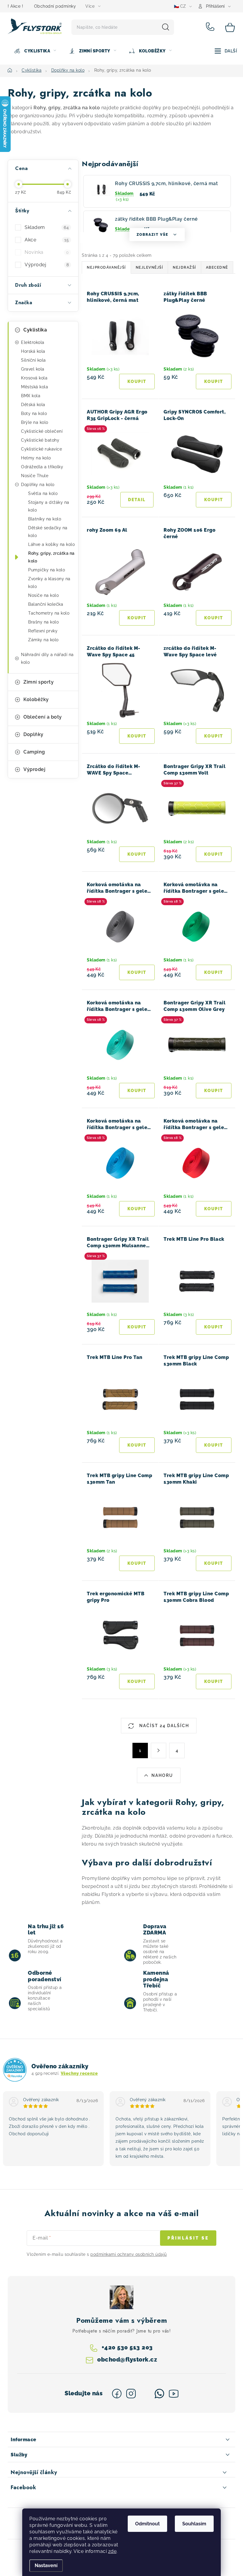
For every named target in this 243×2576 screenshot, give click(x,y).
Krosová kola (34, 378)
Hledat (166, 27)
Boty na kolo (34, 413)
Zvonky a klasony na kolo (49, 583)
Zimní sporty (39, 682)
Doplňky (33, 734)
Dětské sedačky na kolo (48, 532)
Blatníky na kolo (45, 519)
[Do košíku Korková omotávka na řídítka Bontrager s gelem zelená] (214, 972)
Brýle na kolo (35, 422)
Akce (47, 240)
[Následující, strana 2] (159, 1751)
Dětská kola (33, 405)
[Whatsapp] (159, 2394)
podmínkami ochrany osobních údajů (129, 2254)
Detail (137, 500)
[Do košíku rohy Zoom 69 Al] (137, 618)
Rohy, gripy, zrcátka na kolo (51, 557)
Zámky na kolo (43, 640)
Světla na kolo (43, 493)
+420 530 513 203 (211, 27)
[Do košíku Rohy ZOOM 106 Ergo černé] (214, 618)
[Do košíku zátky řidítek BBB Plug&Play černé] (214, 381)
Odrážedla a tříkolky (42, 467)
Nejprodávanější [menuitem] (106, 267)
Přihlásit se (188, 2238)
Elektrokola (33, 342)
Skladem (47, 227)
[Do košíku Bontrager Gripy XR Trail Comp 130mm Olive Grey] (214, 1091)
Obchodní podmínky (55, 6)
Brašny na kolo (43, 622)
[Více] (226, 51)
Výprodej (47, 265)
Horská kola (33, 351)
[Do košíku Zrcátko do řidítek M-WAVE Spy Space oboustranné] (137, 854)
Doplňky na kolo (38, 485)
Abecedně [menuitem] (217, 267)
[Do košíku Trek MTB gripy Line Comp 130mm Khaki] (214, 1563)
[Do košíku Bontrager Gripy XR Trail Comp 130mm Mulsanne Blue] (137, 1327)
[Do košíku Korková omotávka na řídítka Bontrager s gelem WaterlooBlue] (137, 1209)
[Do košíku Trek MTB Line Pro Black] (214, 1327)
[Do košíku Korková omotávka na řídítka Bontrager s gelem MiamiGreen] (137, 1091)
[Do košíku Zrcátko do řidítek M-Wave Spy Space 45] (137, 736)
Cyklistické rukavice (41, 449)
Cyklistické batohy (40, 440)
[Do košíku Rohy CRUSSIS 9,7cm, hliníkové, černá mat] (137, 381)
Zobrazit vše (152, 235)
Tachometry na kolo (49, 613)
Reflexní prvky (43, 631)
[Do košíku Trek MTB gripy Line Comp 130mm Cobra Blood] (214, 1681)
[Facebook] (117, 2394)
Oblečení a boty (43, 717)
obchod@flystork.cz (127, 2359)
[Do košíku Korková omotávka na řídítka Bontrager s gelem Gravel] (137, 972)
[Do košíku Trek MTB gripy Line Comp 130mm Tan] (137, 1563)
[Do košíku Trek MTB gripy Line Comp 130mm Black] (214, 1445)
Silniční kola (33, 360)
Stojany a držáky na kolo (49, 506)
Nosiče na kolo (43, 595)
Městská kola (35, 387)
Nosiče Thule (35, 476)
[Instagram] (131, 2394)
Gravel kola (33, 369)
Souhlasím (194, 2524)
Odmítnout (147, 2524)
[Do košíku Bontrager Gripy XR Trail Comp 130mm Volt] (214, 854)
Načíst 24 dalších (163, 1726)
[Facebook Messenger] (145, 2394)
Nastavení (46, 2565)
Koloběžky (36, 699)
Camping (34, 752)
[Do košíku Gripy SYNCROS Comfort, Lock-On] (214, 500)
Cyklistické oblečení (42, 431)
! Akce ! (15, 6)
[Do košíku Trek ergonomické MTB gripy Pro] (137, 1681)
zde (112, 2551)
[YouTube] (174, 2394)
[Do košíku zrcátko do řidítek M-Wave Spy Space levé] (214, 736)
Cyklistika (35, 330)
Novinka (47, 252)
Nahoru (162, 1775)
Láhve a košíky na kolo (51, 544)
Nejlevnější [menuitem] (150, 267)
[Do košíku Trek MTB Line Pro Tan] (137, 1445)
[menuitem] (35, 51)
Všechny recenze (79, 2073)
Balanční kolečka (46, 604)
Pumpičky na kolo (47, 570)
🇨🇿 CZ (180, 6)
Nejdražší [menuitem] (184, 267)
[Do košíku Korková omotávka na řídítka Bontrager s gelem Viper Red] (214, 1209)
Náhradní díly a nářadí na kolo (47, 658)
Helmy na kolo (36, 458)
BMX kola (31, 396)
